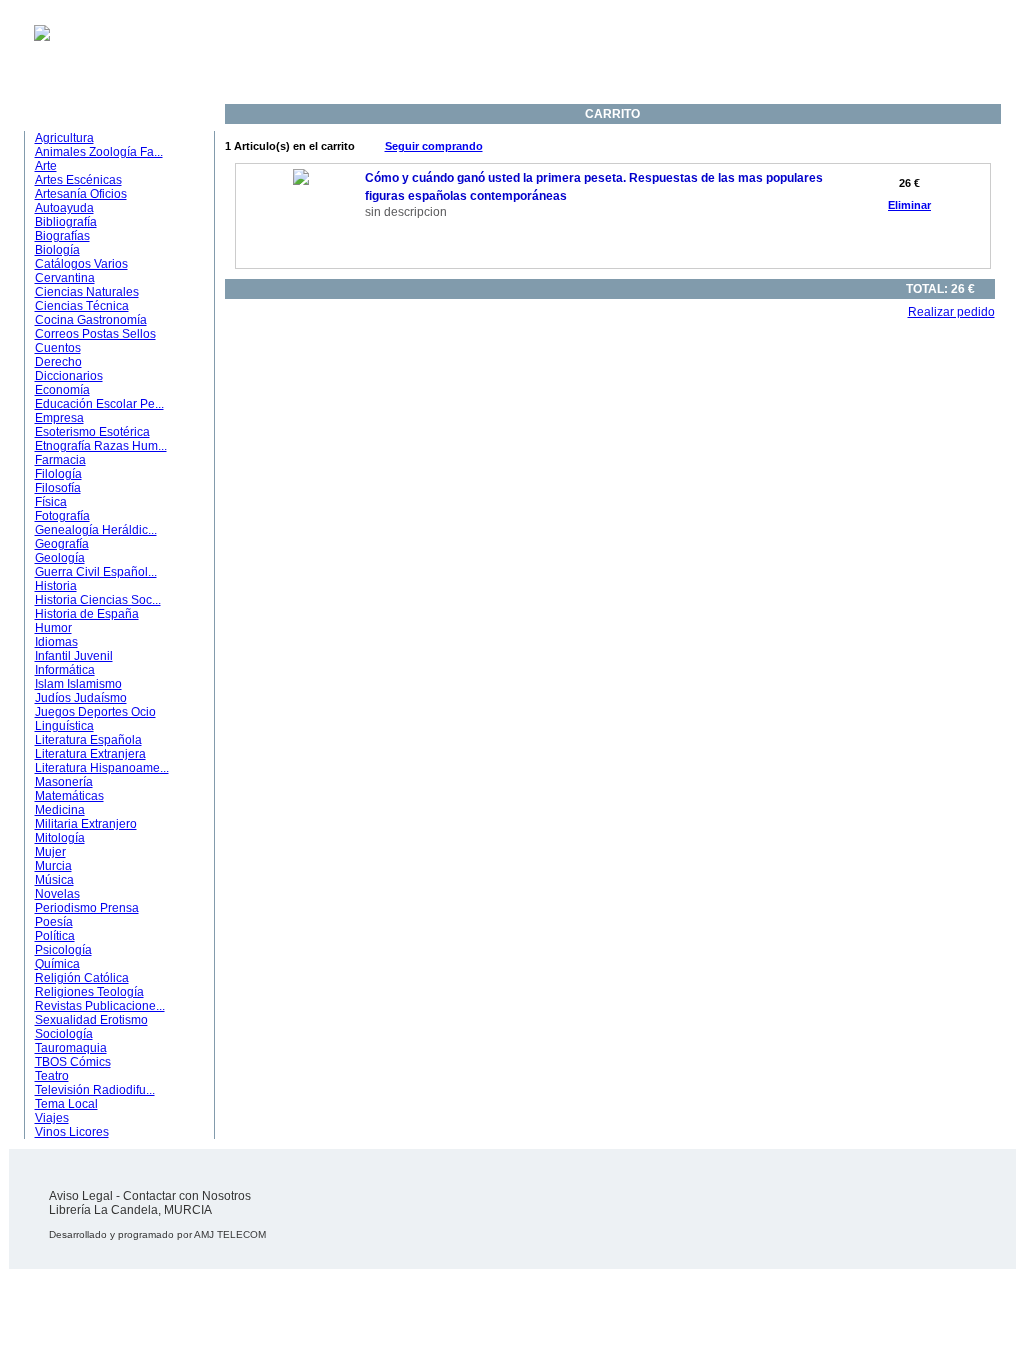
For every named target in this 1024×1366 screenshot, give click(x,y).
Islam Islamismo (78, 684)
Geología (60, 558)
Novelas (57, 894)
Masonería (64, 782)
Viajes (52, 1118)
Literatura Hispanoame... (102, 768)
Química (57, 964)
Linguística (64, 726)
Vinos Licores (72, 1132)
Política (55, 936)
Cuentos (58, 348)
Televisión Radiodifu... (95, 1090)
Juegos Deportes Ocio (95, 712)
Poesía (54, 922)
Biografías (62, 236)
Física (51, 502)
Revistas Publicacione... (100, 1006)
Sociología (64, 1034)
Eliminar (909, 205)
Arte (46, 166)
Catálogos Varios (81, 264)
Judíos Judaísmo (81, 698)
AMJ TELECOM (230, 1234)
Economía (62, 390)
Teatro (52, 1076)
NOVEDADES (668, 93)
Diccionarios (69, 376)
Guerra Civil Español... (96, 572)
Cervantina (65, 278)
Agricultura (64, 138)
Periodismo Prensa (87, 908)
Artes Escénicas (78, 180)
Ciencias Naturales (87, 292)
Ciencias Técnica (82, 306)
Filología (58, 474)
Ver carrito (485, 76)
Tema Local (66, 1104)
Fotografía (62, 516)
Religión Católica (82, 978)
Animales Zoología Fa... (99, 152)
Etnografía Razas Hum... (101, 446)
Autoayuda (64, 208)
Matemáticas (69, 796)
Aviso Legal (81, 1196)
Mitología (60, 838)
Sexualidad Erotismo (91, 1020)
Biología (57, 250)
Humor (53, 628)
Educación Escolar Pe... (99, 404)
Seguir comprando (434, 146)
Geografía (62, 544)
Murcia (53, 866)
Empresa (59, 418)
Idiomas (56, 642)
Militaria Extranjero (86, 824)
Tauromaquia (71, 1048)
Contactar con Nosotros (187, 1196)
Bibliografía (66, 222)
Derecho (58, 362)
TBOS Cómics (73, 1062)
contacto (474, 48)
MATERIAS (70, 110)
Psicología (63, 950)
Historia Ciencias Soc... (98, 600)
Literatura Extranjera (90, 754)
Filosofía (58, 488)
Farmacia (60, 460)
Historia (56, 586)
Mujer (50, 852)
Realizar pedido (951, 312)
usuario (470, 62)
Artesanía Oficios (81, 194)
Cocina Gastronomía (91, 320)
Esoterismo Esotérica (92, 432)
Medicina (60, 810)
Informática (65, 670)
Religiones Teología (89, 992)
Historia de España (87, 614)
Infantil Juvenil (74, 656)
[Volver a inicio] (29, 37)
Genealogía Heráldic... (96, 530)
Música (54, 880)
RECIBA (565, 55)
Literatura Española (88, 740)
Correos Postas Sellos (95, 334)
